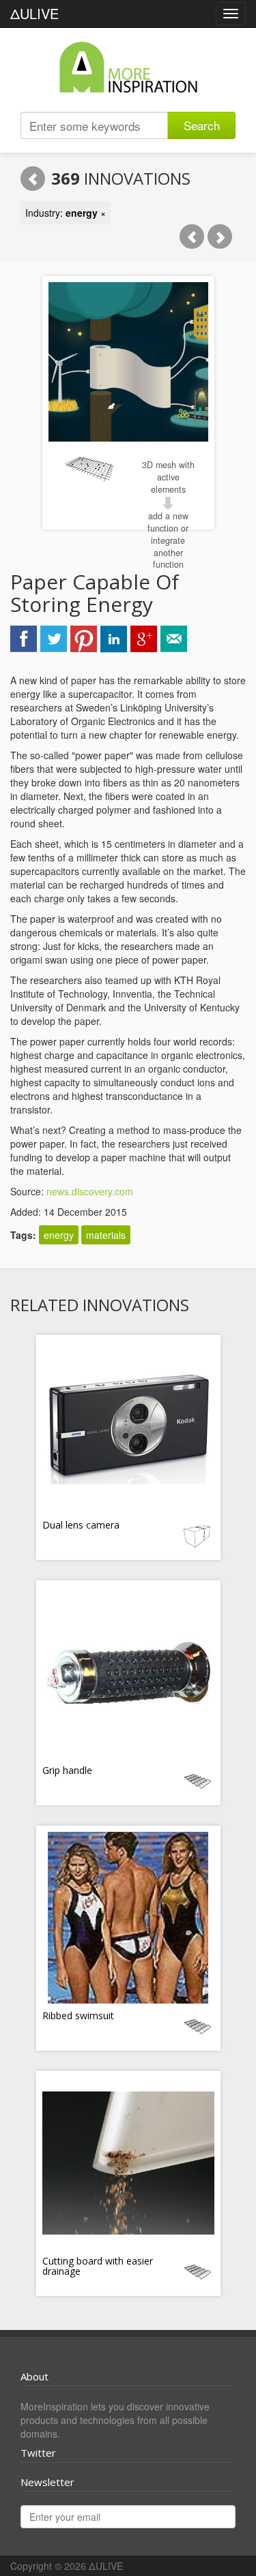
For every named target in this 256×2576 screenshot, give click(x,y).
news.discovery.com (90, 1191)
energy (59, 1235)
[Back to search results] (33, 179)
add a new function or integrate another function (168, 540)
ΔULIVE (34, 13)
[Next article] (220, 236)
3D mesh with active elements (168, 477)
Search (202, 125)
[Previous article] (192, 236)
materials (106, 1235)
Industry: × (66, 213)
